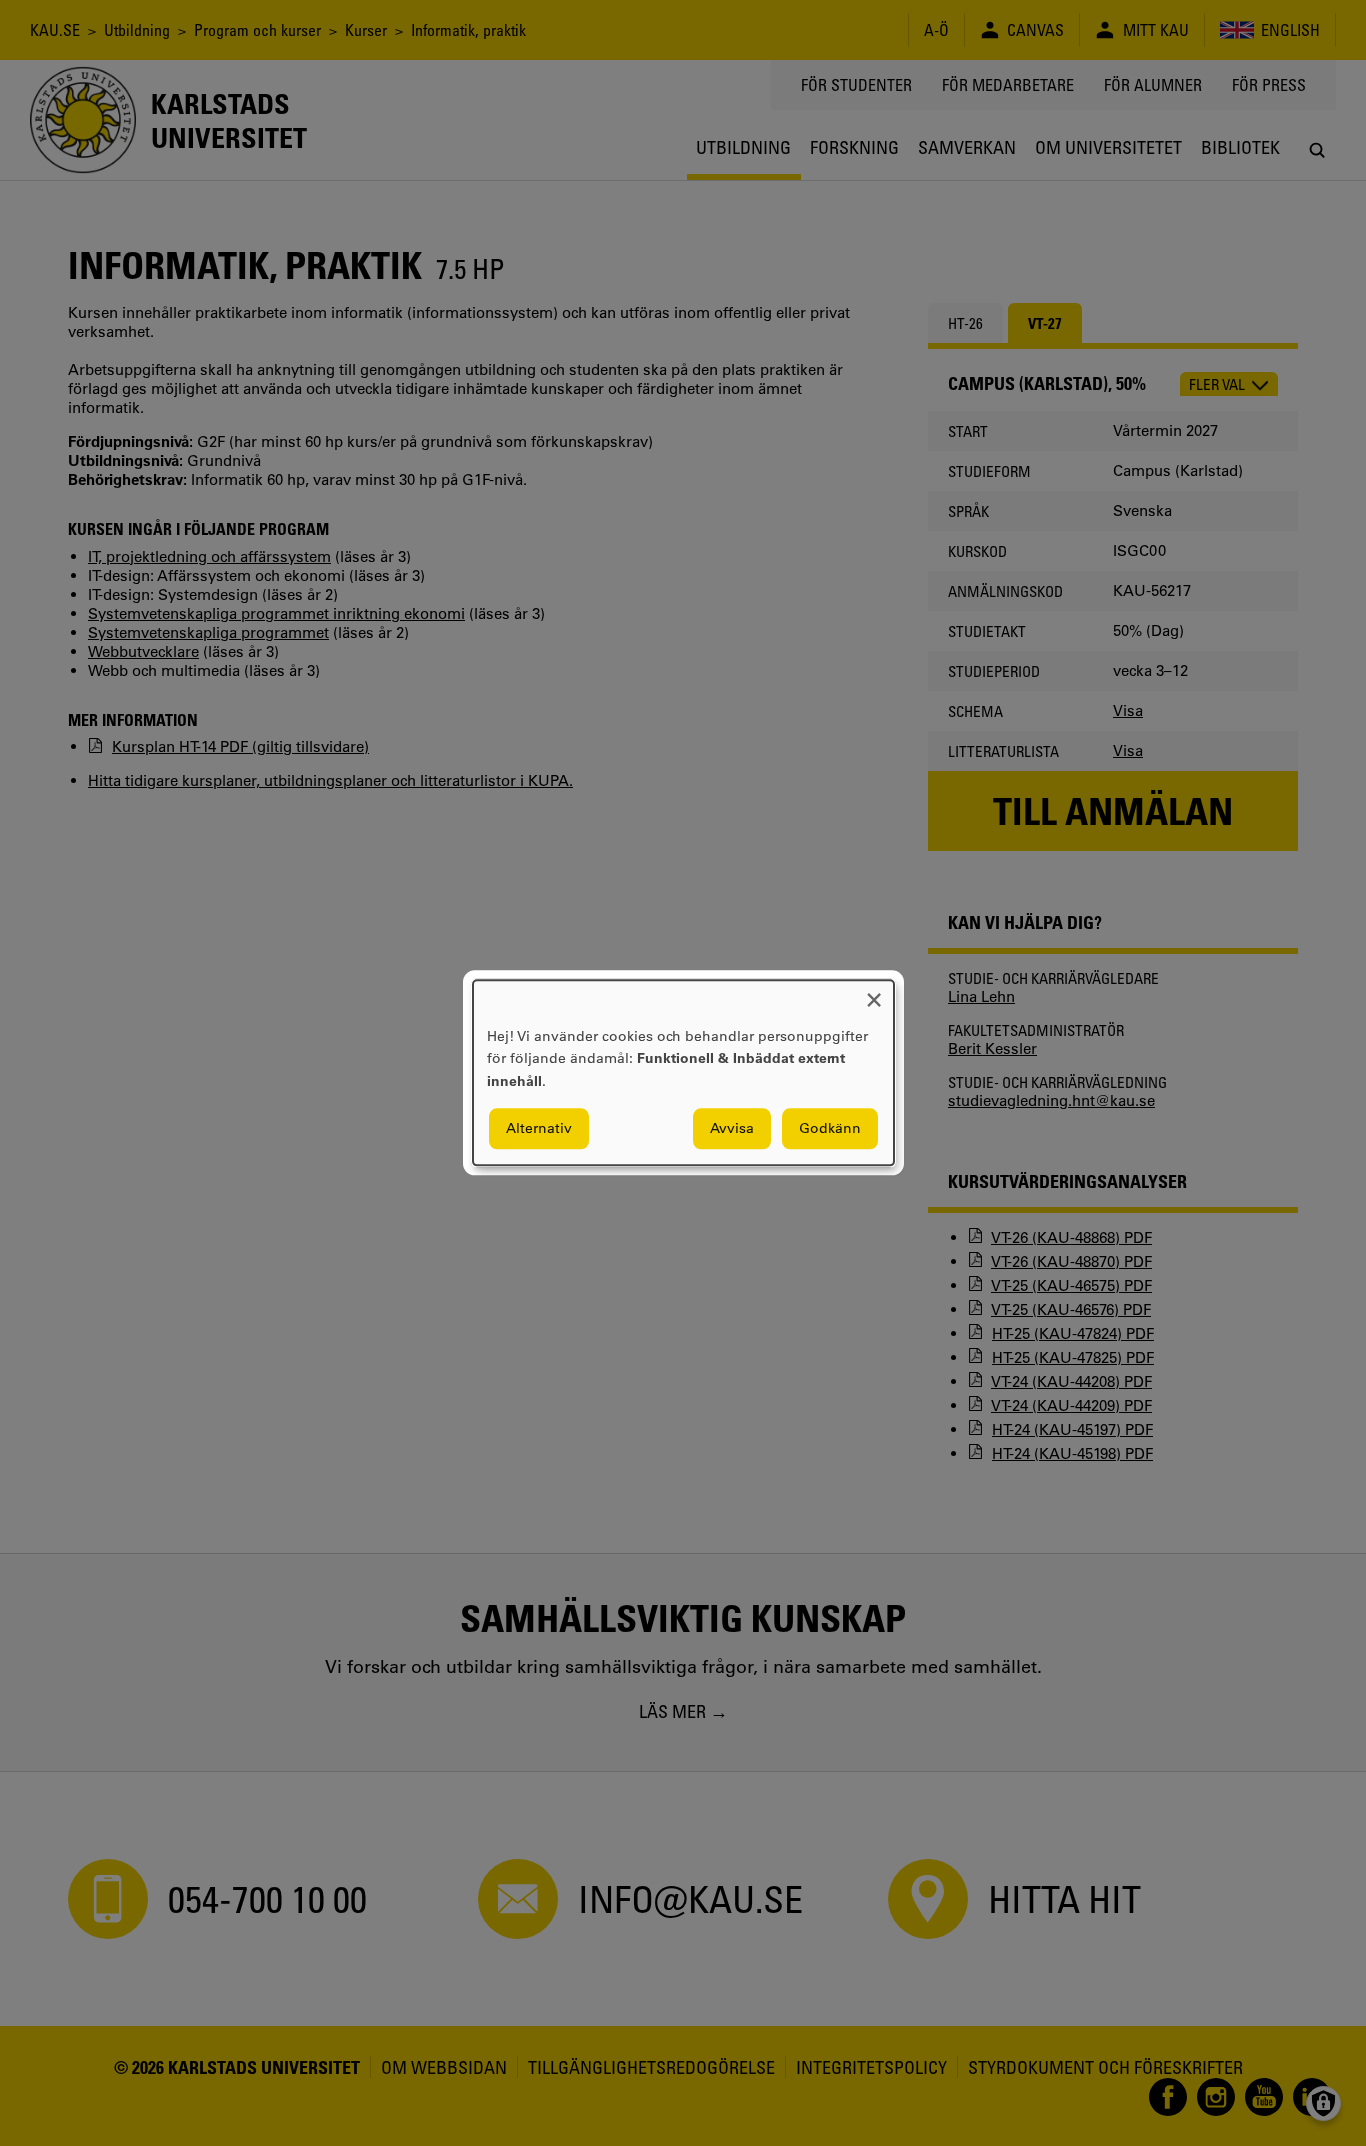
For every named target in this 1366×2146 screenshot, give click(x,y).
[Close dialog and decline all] (874, 992)
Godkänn (830, 1129)
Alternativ (539, 1129)
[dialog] (683, 1072)
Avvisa (732, 1129)
